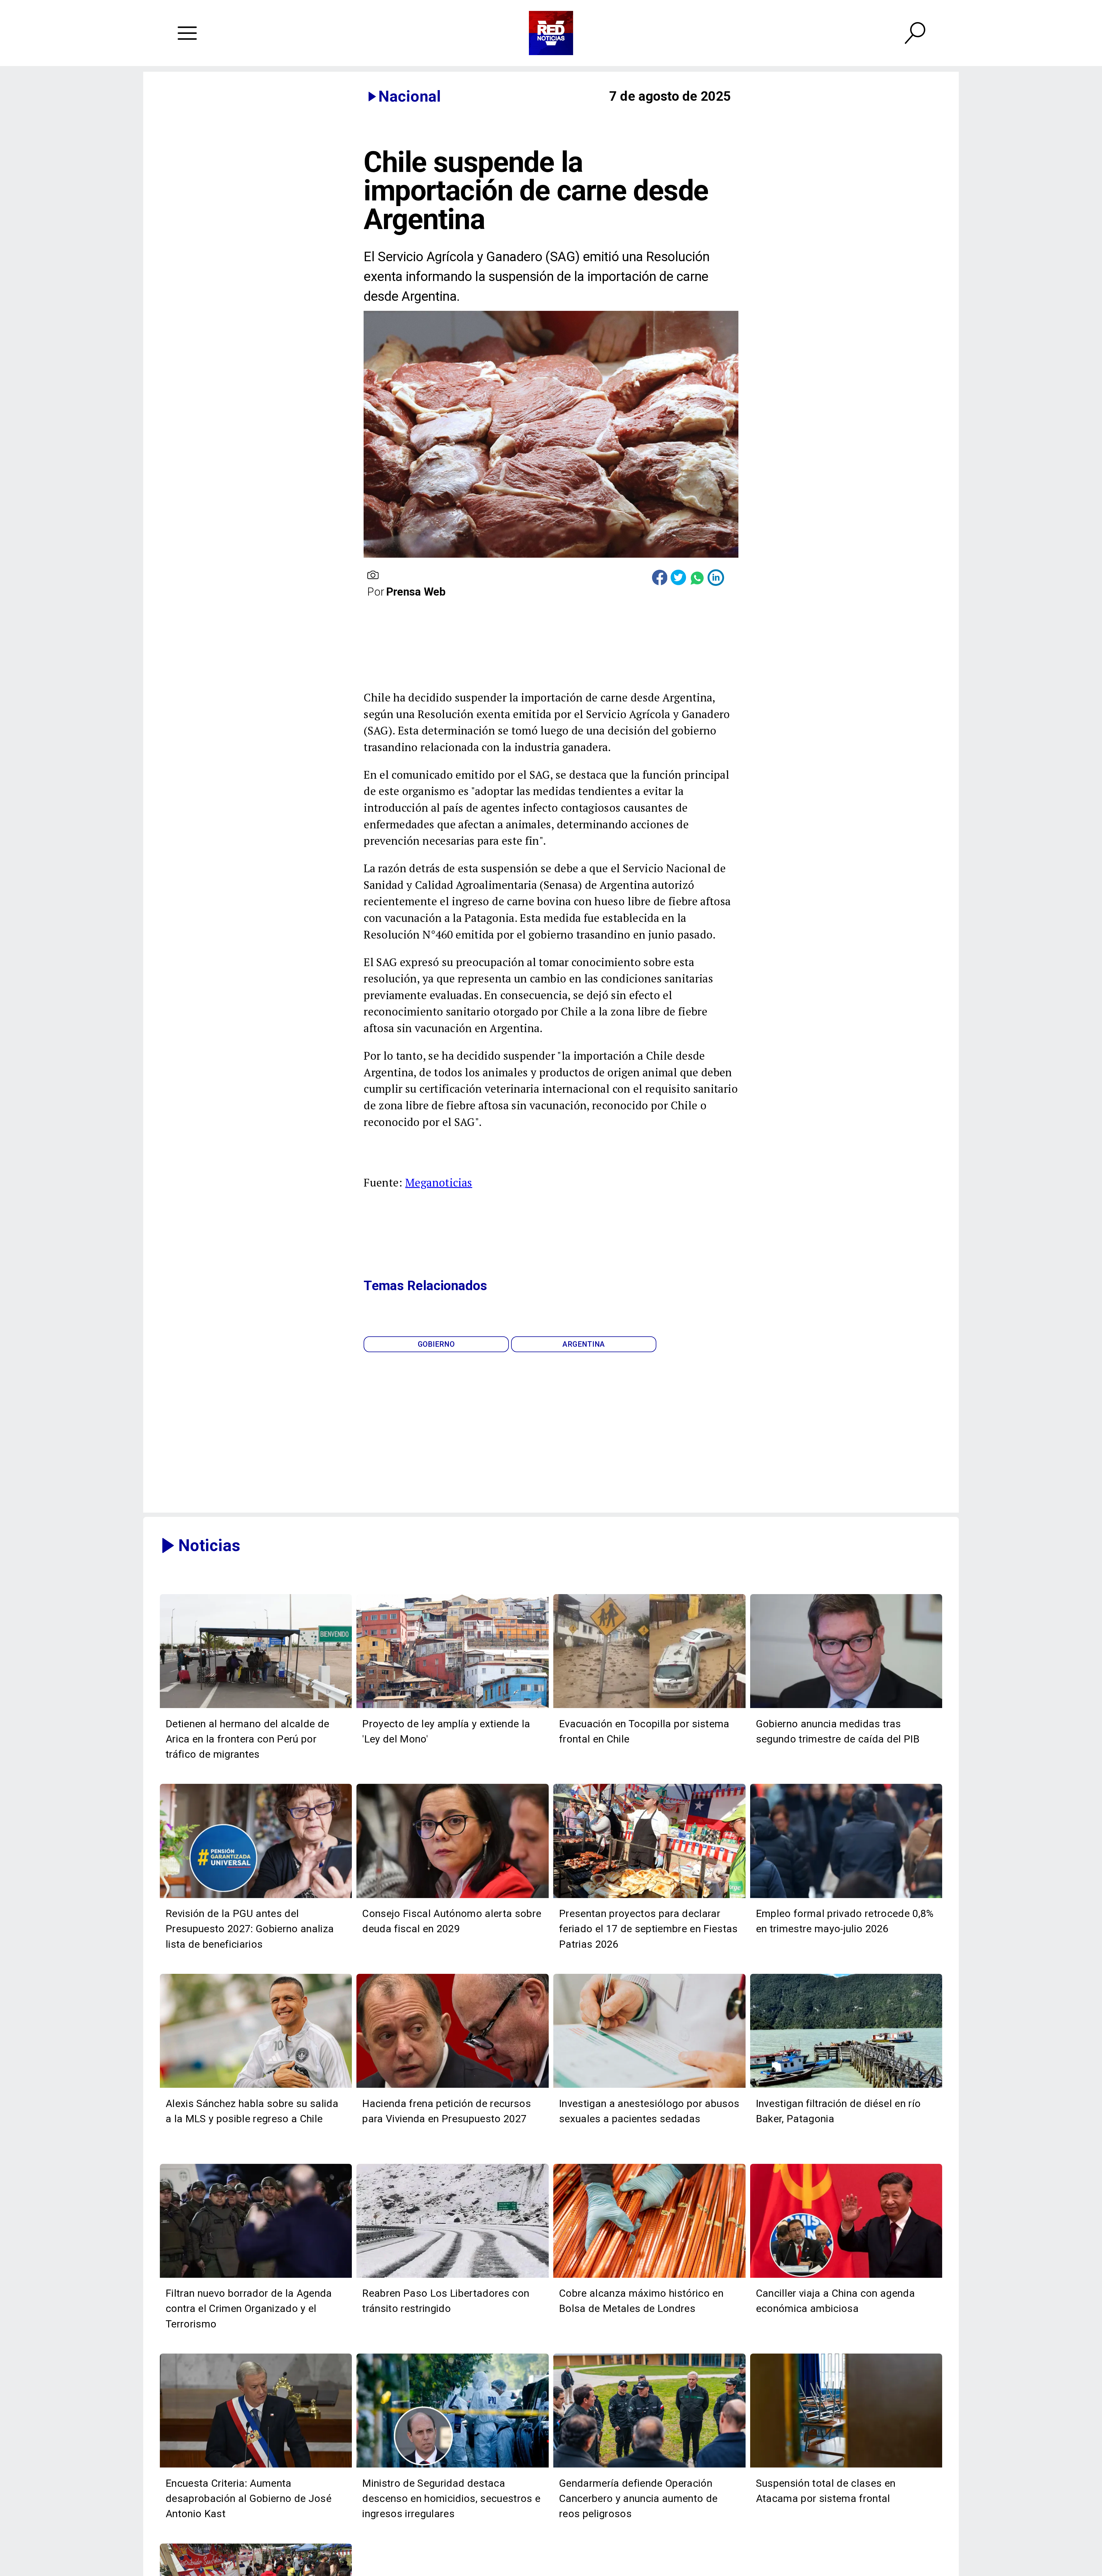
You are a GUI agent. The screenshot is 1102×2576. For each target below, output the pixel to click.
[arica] (256, 1707)
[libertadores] (453, 2277)
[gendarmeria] (649, 2467)
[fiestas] (649, 1897)
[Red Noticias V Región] (187, 33)
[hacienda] (453, 2087)
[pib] (846, 1707)
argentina (584, 1344)
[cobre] (649, 2277)
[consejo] (453, 1897)
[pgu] (256, 1897)
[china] (846, 2277)
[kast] (256, 2467)
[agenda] (256, 2277)
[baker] (846, 2087)
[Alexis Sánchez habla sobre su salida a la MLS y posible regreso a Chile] (256, 2087)
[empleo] (846, 1897)
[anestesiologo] (649, 2087)
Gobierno (436, 1344)
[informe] (453, 2467)
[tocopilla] (649, 1707)
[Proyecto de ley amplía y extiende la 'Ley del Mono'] (453, 1707)
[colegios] (846, 2467)
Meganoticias (439, 1182)
